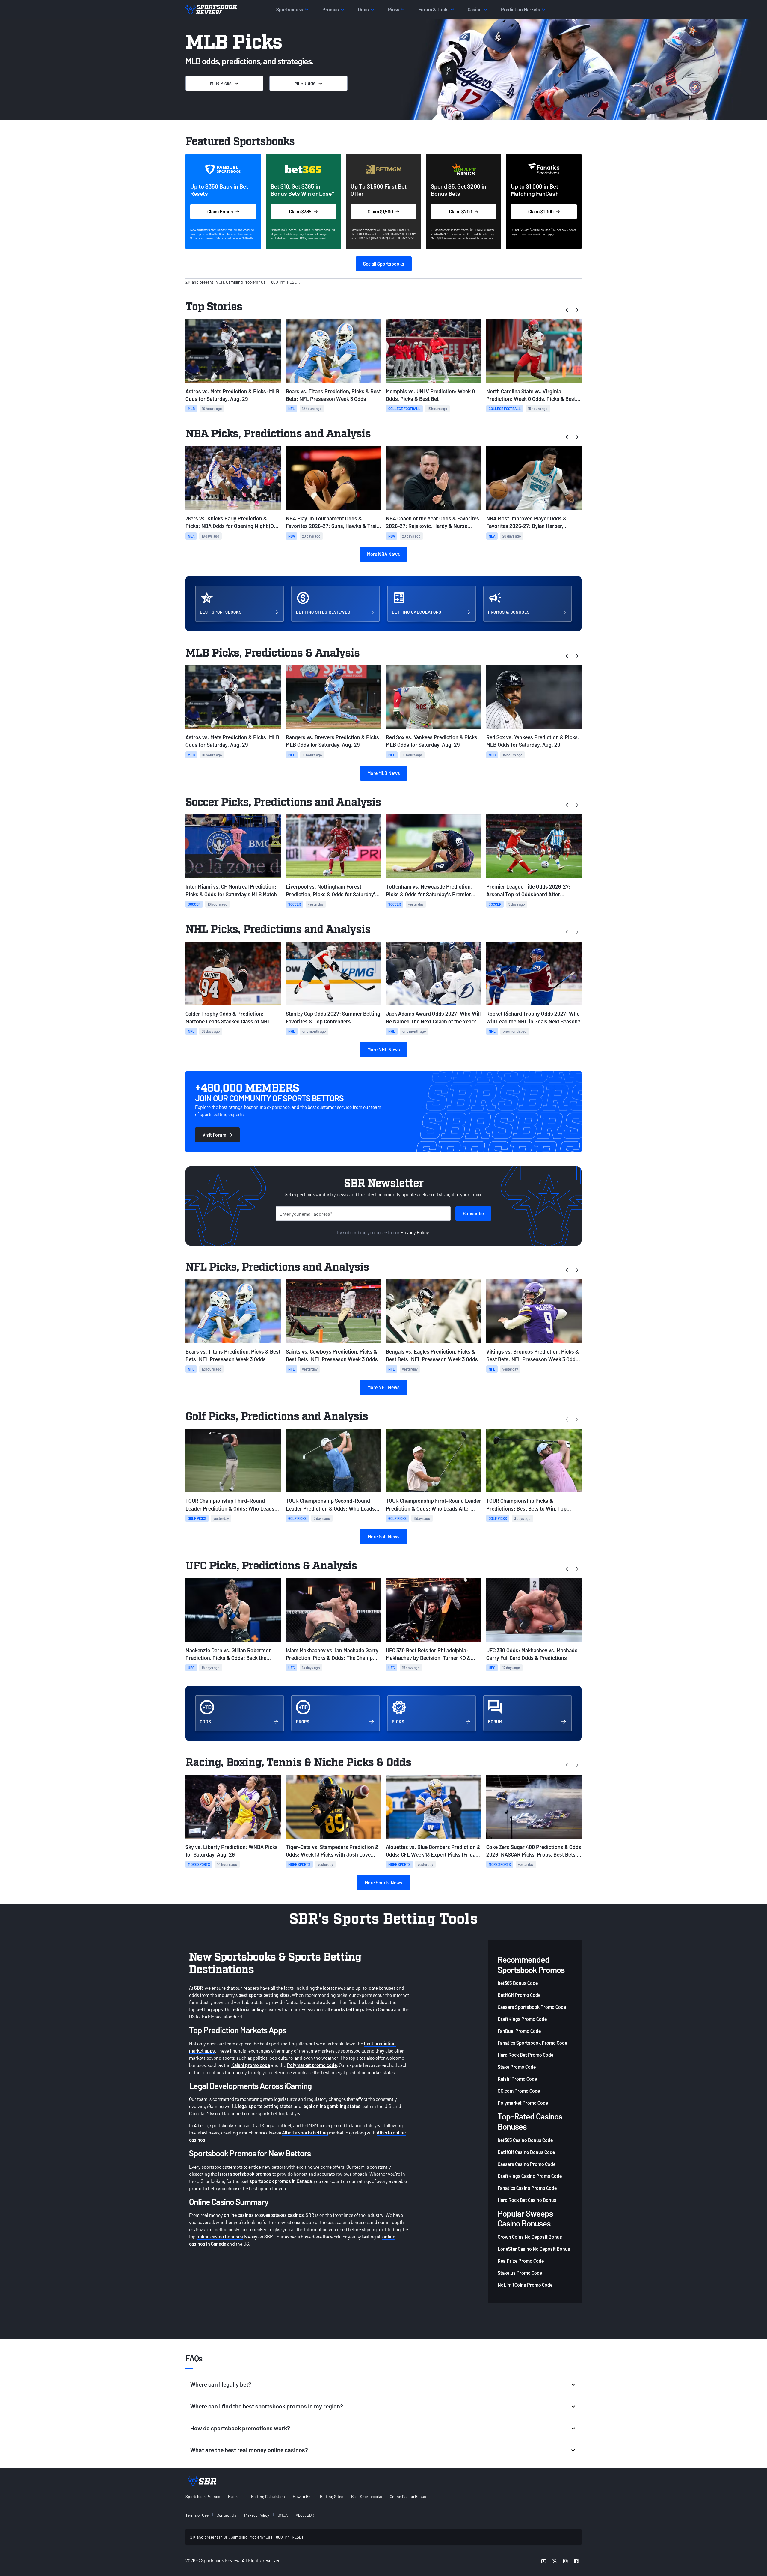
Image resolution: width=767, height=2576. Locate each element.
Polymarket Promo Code (523, 2103)
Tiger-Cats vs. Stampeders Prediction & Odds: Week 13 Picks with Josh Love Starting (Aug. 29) (332, 1851)
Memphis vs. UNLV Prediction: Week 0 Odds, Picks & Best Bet (430, 395)
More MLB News (384, 773)
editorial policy (249, 2009)
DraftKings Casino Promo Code (530, 2176)
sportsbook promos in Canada (281, 2181)
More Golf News (384, 1537)
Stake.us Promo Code (520, 2273)
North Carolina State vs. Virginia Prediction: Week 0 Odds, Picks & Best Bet (531, 395)
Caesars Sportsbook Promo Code (532, 2007)
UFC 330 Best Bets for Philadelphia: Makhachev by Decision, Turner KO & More (428, 1654)
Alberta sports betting (305, 2132)
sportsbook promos (251, 2174)
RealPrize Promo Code (521, 2261)
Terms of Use (197, 2515)
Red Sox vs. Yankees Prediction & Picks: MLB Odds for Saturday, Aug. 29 (432, 741)
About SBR (305, 2515)
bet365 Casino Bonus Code (525, 2140)
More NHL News (384, 1049)
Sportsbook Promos (203, 2496)
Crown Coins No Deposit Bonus (530, 2237)
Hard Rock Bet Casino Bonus (527, 2200)
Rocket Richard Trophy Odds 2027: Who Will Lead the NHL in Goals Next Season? (533, 1017)
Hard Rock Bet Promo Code (526, 2055)
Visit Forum (214, 1135)
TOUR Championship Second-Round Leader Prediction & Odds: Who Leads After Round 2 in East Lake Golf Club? (330, 1505)
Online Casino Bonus (408, 2496)
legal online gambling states (331, 2106)
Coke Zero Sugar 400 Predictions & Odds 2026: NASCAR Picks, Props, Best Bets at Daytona (534, 1851)
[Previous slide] (567, 310)
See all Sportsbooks (384, 264)
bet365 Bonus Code (518, 1983)
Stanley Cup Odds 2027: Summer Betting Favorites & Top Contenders (333, 1017)
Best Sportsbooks (366, 2496)
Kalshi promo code (251, 2065)
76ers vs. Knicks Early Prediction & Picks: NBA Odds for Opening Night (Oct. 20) (233, 522)
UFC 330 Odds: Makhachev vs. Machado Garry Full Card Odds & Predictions (532, 1654)
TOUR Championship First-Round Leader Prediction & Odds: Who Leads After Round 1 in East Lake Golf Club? (434, 1505)
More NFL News (383, 1387)
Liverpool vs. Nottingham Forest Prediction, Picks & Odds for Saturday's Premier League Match (332, 890)
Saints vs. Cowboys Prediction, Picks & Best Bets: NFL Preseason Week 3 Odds (332, 1355)
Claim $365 (300, 211)
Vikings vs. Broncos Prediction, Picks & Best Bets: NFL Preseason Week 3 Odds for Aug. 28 (533, 1355)
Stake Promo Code (517, 2067)
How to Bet (302, 2496)
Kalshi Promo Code (517, 2079)
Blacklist (235, 2496)
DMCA (283, 2515)
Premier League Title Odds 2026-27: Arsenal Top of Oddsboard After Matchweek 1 (528, 890)
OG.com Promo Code (519, 2091)
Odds (305, 83)
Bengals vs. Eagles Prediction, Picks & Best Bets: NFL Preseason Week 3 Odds (432, 1355)
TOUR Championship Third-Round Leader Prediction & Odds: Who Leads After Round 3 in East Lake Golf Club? (230, 1505)
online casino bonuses (220, 2237)
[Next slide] (577, 310)
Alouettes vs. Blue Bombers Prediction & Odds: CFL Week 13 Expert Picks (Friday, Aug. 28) (433, 1851)
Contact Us (226, 2515)
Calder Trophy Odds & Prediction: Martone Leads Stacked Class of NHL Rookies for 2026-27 (228, 1018)
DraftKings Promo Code (522, 2019)
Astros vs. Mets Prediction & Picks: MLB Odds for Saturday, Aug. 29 (232, 395)
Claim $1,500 (380, 211)
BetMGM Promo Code (519, 1995)
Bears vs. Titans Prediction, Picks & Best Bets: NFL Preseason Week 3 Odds (333, 395)
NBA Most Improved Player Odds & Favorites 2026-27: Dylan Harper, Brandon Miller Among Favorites (526, 522)
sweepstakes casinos (282, 2215)
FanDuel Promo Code (519, 2031)
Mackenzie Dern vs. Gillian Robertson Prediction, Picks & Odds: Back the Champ (229, 1654)
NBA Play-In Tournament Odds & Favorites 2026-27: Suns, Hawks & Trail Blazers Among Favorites (332, 522)
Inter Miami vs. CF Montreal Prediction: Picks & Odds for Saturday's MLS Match (231, 890)
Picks (221, 83)
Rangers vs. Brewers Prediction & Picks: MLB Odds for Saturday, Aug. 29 (333, 741)
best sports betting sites (264, 1995)
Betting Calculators (268, 2496)
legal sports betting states (265, 2106)
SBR (198, 1988)
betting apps (210, 2009)
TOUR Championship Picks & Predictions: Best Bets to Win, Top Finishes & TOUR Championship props (531, 1505)
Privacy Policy (415, 1232)
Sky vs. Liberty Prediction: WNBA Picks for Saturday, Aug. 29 (232, 1851)
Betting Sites (332, 2496)
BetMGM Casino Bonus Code (526, 2152)
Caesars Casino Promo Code (527, 2164)
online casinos (239, 2215)
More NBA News (383, 554)
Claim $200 (461, 211)
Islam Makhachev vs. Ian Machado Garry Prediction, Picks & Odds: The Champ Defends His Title (332, 1654)
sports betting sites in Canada (362, 2009)
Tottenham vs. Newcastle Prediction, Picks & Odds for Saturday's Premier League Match (429, 890)
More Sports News (383, 1882)
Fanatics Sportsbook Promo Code (532, 2043)
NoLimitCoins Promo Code (525, 2285)
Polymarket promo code (312, 2065)
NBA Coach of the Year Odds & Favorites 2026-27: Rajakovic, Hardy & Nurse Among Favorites (432, 522)
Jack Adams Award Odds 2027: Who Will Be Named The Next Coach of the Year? (433, 1017)
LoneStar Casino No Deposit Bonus (534, 2249)
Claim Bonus (220, 211)
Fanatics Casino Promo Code (527, 2188)
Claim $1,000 (541, 211)
